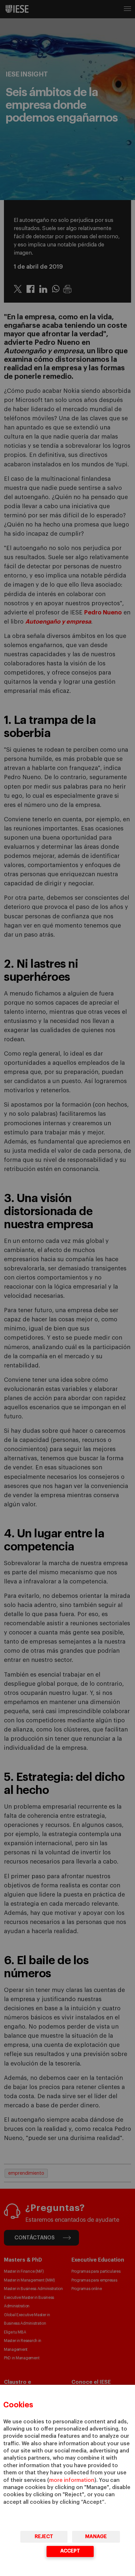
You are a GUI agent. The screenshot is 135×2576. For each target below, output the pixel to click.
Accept (70, 2551)
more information (72, 2480)
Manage (96, 2537)
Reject (44, 2537)
